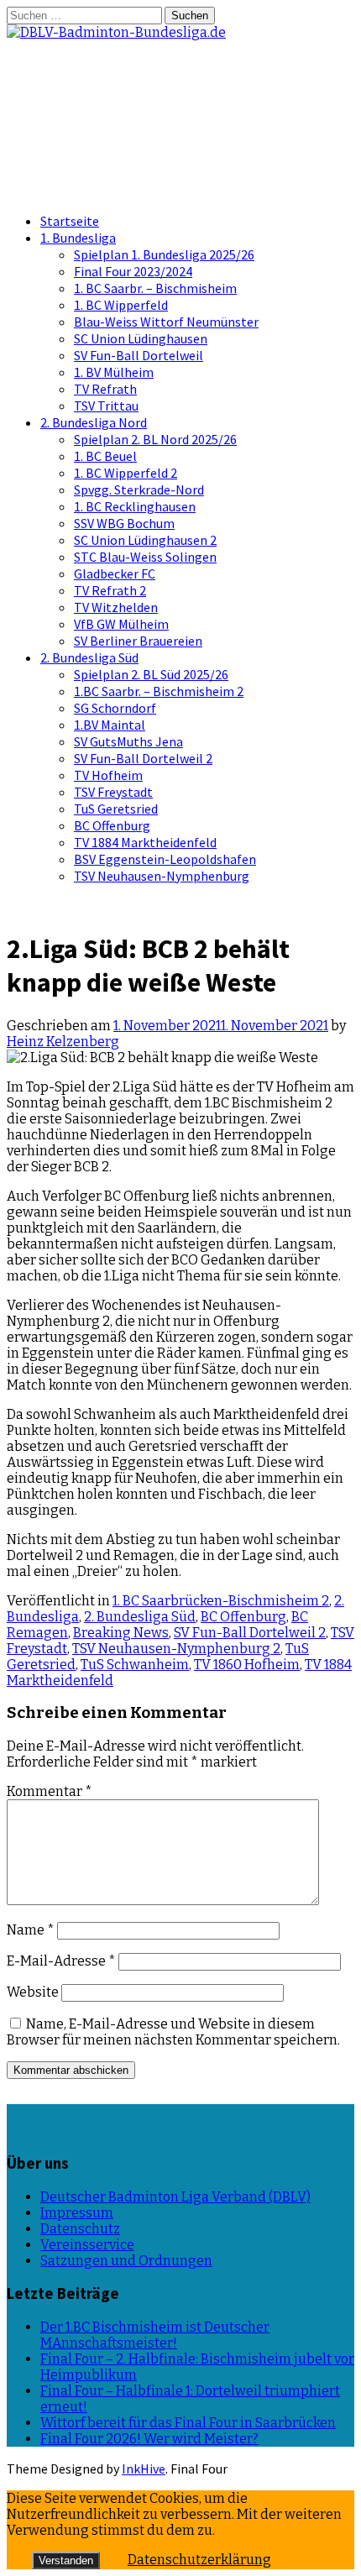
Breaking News (121, 1633)
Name (31, 1930)
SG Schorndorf (115, 708)
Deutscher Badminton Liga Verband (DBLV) (175, 2197)
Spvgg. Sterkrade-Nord (139, 490)
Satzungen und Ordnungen (126, 2261)
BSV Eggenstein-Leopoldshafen (165, 859)
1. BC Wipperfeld (121, 305)
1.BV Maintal (110, 725)
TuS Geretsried (116, 809)
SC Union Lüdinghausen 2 (145, 540)
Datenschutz (80, 2229)
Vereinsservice (87, 2245)
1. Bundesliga (78, 238)
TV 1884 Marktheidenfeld (145, 842)
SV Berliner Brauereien (138, 641)
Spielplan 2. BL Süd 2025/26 (151, 674)
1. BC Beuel (105, 456)
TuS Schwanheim (135, 1665)
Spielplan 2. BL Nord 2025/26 (155, 439)
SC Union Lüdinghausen (141, 338)
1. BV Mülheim (114, 372)
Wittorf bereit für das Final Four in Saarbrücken (188, 2423)
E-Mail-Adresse (61, 1961)
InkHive (144, 2469)
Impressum (77, 2213)
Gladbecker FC (115, 573)
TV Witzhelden (116, 607)
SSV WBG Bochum (124, 523)
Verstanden (66, 2560)
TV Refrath (105, 389)
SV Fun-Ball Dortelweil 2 (143, 758)
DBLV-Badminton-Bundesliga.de (110, 92)
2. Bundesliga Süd (89, 657)
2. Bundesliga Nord (94, 422)
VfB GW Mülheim (121, 624)
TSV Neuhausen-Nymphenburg (162, 876)
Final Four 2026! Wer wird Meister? (149, 2439)
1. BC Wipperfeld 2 (126, 473)
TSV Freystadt (113, 792)
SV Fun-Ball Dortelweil (139, 355)
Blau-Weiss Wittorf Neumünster (166, 322)
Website (33, 1992)
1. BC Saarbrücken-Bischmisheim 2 (221, 1601)
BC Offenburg (112, 825)
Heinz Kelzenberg (63, 1042)
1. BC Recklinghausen (135, 506)
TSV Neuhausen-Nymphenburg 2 (176, 1649)
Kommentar (50, 1791)
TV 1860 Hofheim (247, 1665)
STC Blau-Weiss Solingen (145, 557)
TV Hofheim (108, 775)
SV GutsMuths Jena (128, 741)
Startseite (70, 221)
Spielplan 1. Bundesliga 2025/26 (164, 254)
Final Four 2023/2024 (133, 271)
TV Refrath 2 (110, 590)
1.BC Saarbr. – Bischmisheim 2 (159, 691)
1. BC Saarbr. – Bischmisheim (155, 288)
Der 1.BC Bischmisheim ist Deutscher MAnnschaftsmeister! (155, 2335)
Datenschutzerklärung (199, 2560)
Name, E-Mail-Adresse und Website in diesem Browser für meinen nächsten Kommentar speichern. (173, 2032)
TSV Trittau (106, 406)
